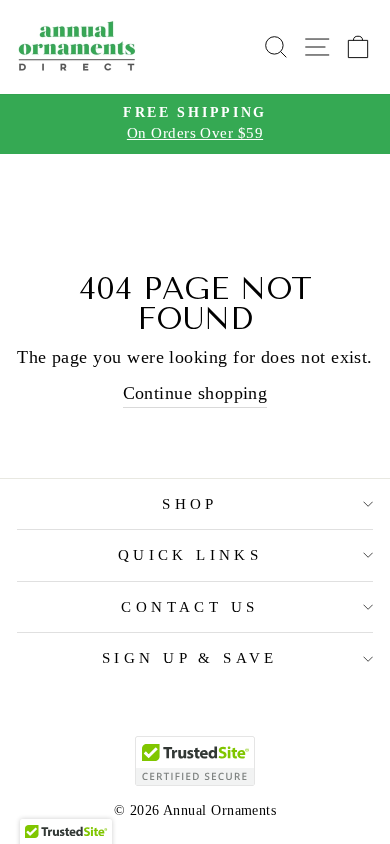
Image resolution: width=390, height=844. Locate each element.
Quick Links (190, 555)
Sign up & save (190, 658)
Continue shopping (195, 393)
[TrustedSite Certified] (195, 761)
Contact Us (189, 607)
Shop (190, 504)
